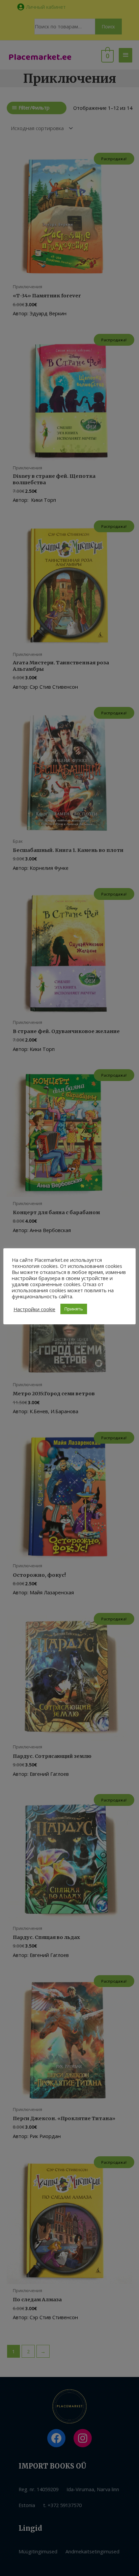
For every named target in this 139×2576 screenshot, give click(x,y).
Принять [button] (74, 1309)
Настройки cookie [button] (34, 1309)
